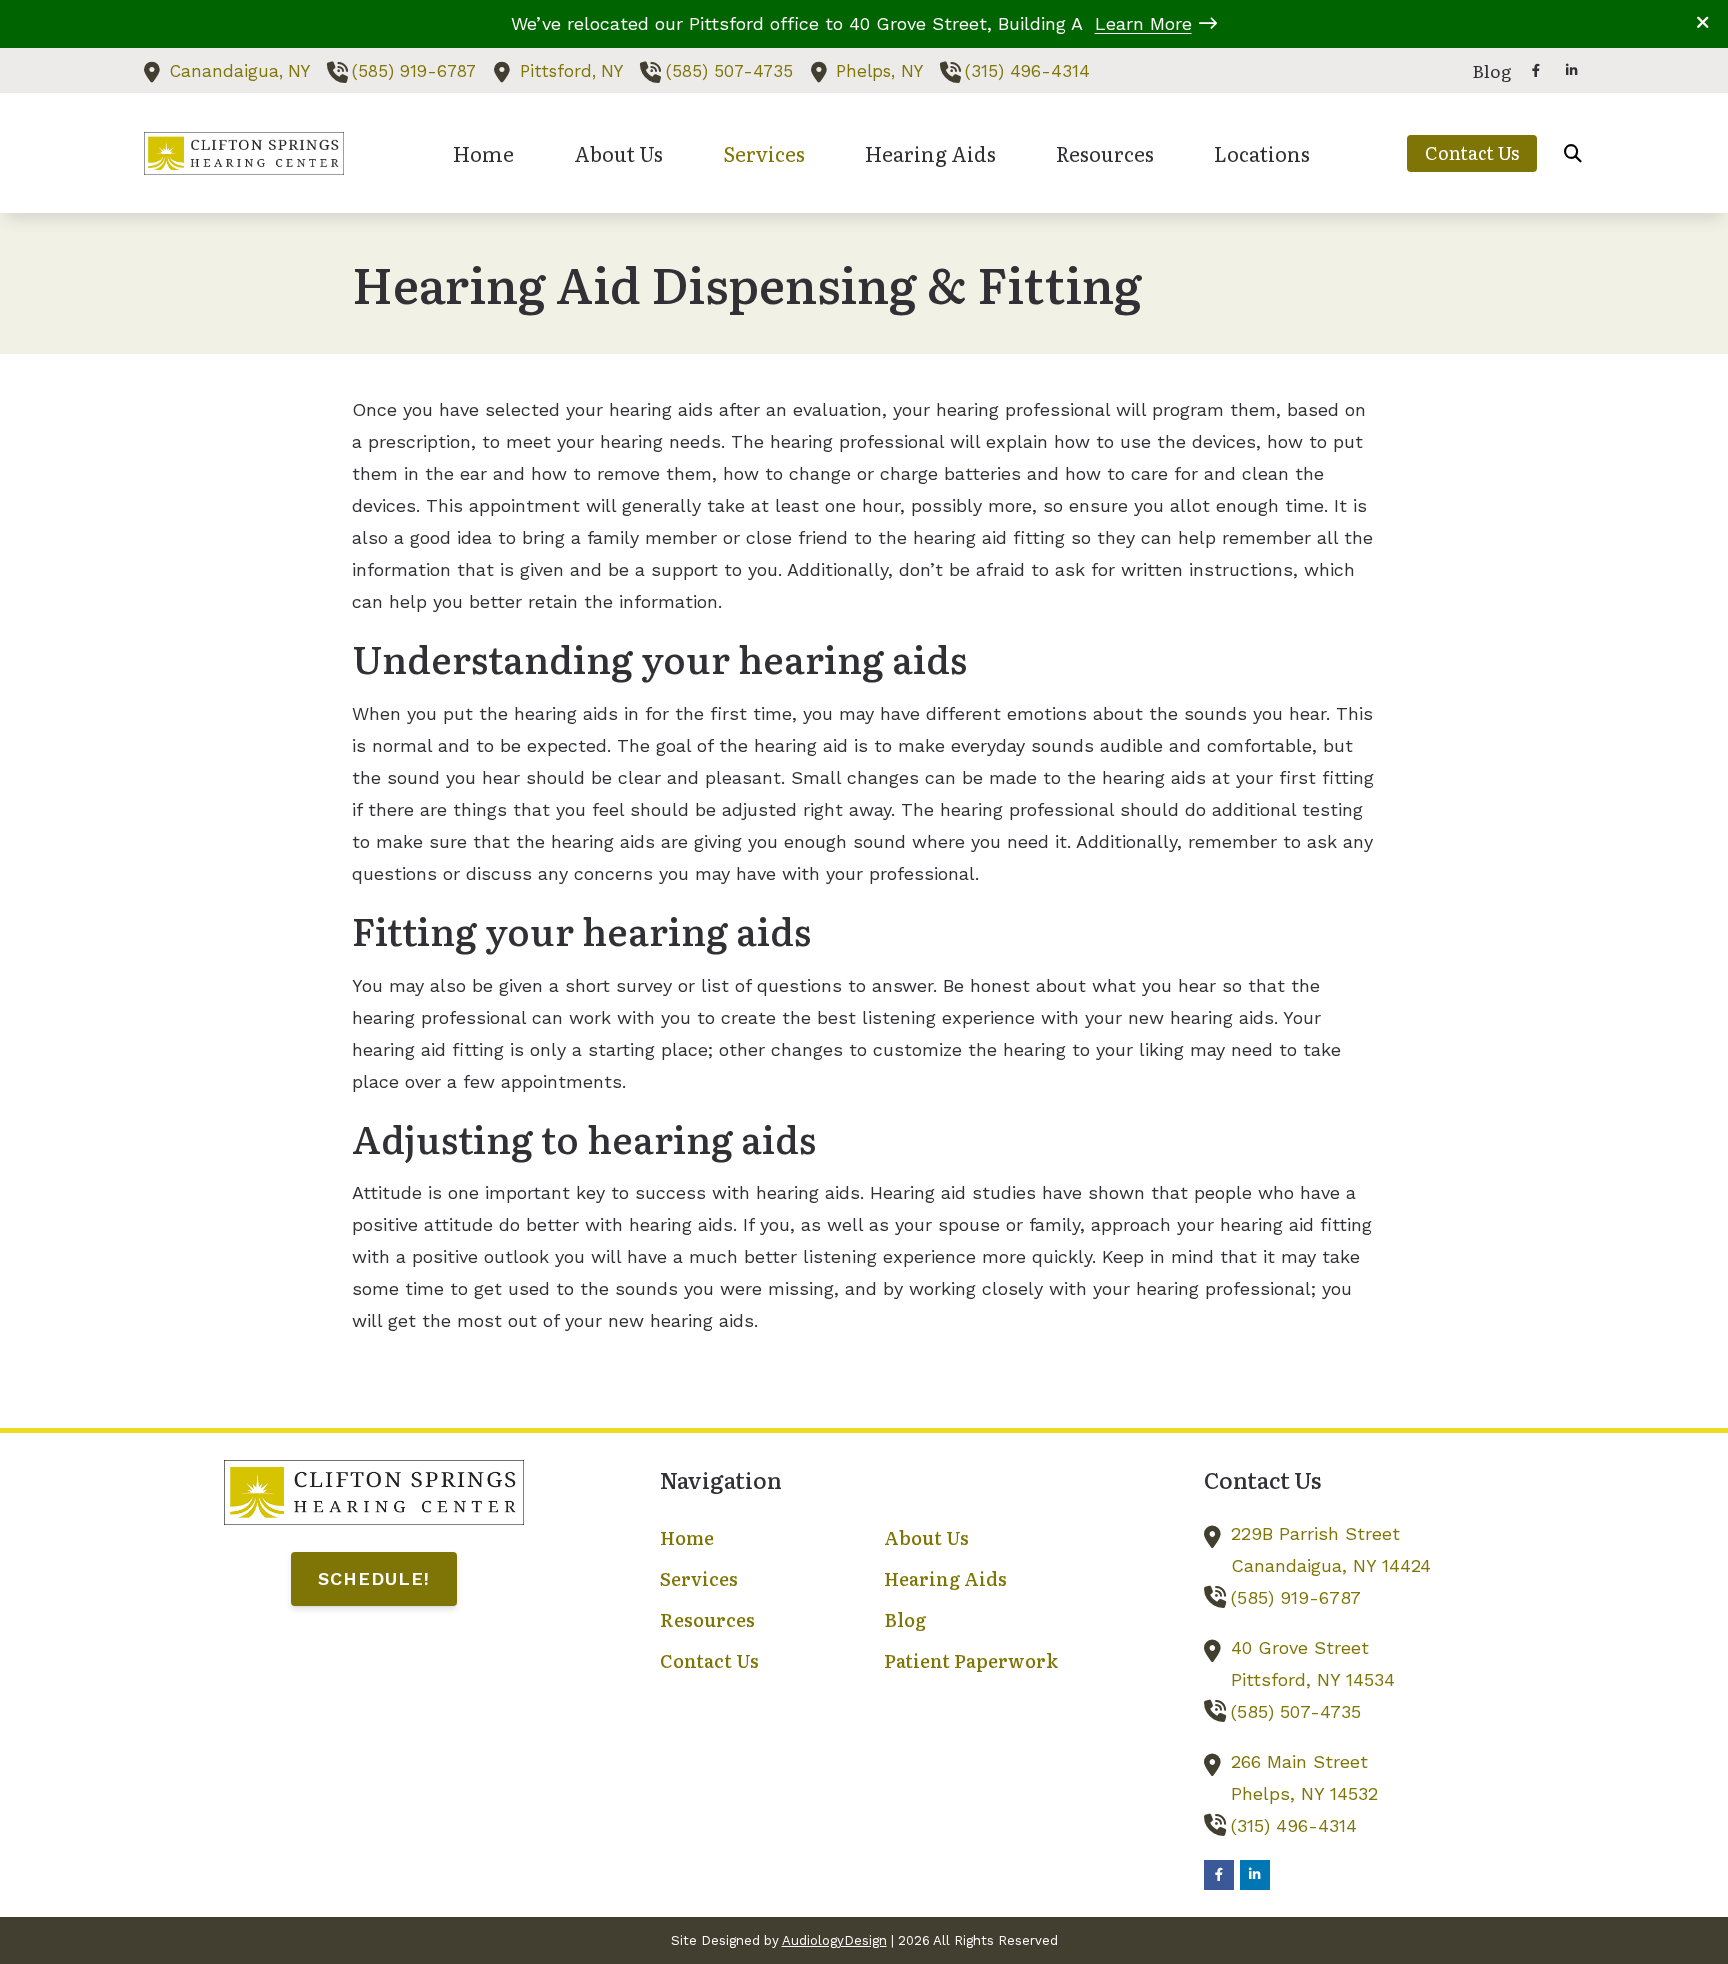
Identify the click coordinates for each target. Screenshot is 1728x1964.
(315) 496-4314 (1027, 71)
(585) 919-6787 (414, 71)
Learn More (1143, 23)
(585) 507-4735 (729, 71)
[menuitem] (1486, 71)
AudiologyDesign (834, 1940)
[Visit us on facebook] (1536, 70)
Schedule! (374, 1578)
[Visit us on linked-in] (1572, 70)
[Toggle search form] (1573, 153)
